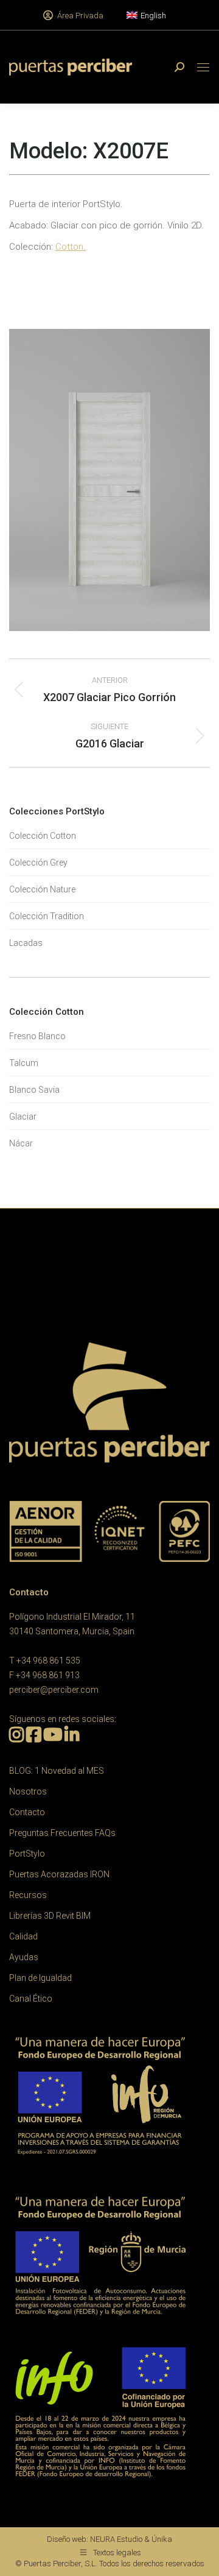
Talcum (24, 1063)
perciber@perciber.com (54, 1690)
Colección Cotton (43, 836)
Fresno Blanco (37, 1036)
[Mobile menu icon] (203, 67)
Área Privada (80, 16)
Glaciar (23, 1117)
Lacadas (26, 943)
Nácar (21, 1143)
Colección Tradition (47, 916)
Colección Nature (42, 889)
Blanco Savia (34, 1090)
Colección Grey (38, 863)
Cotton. (71, 247)
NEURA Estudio (116, 2539)
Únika (162, 2539)
